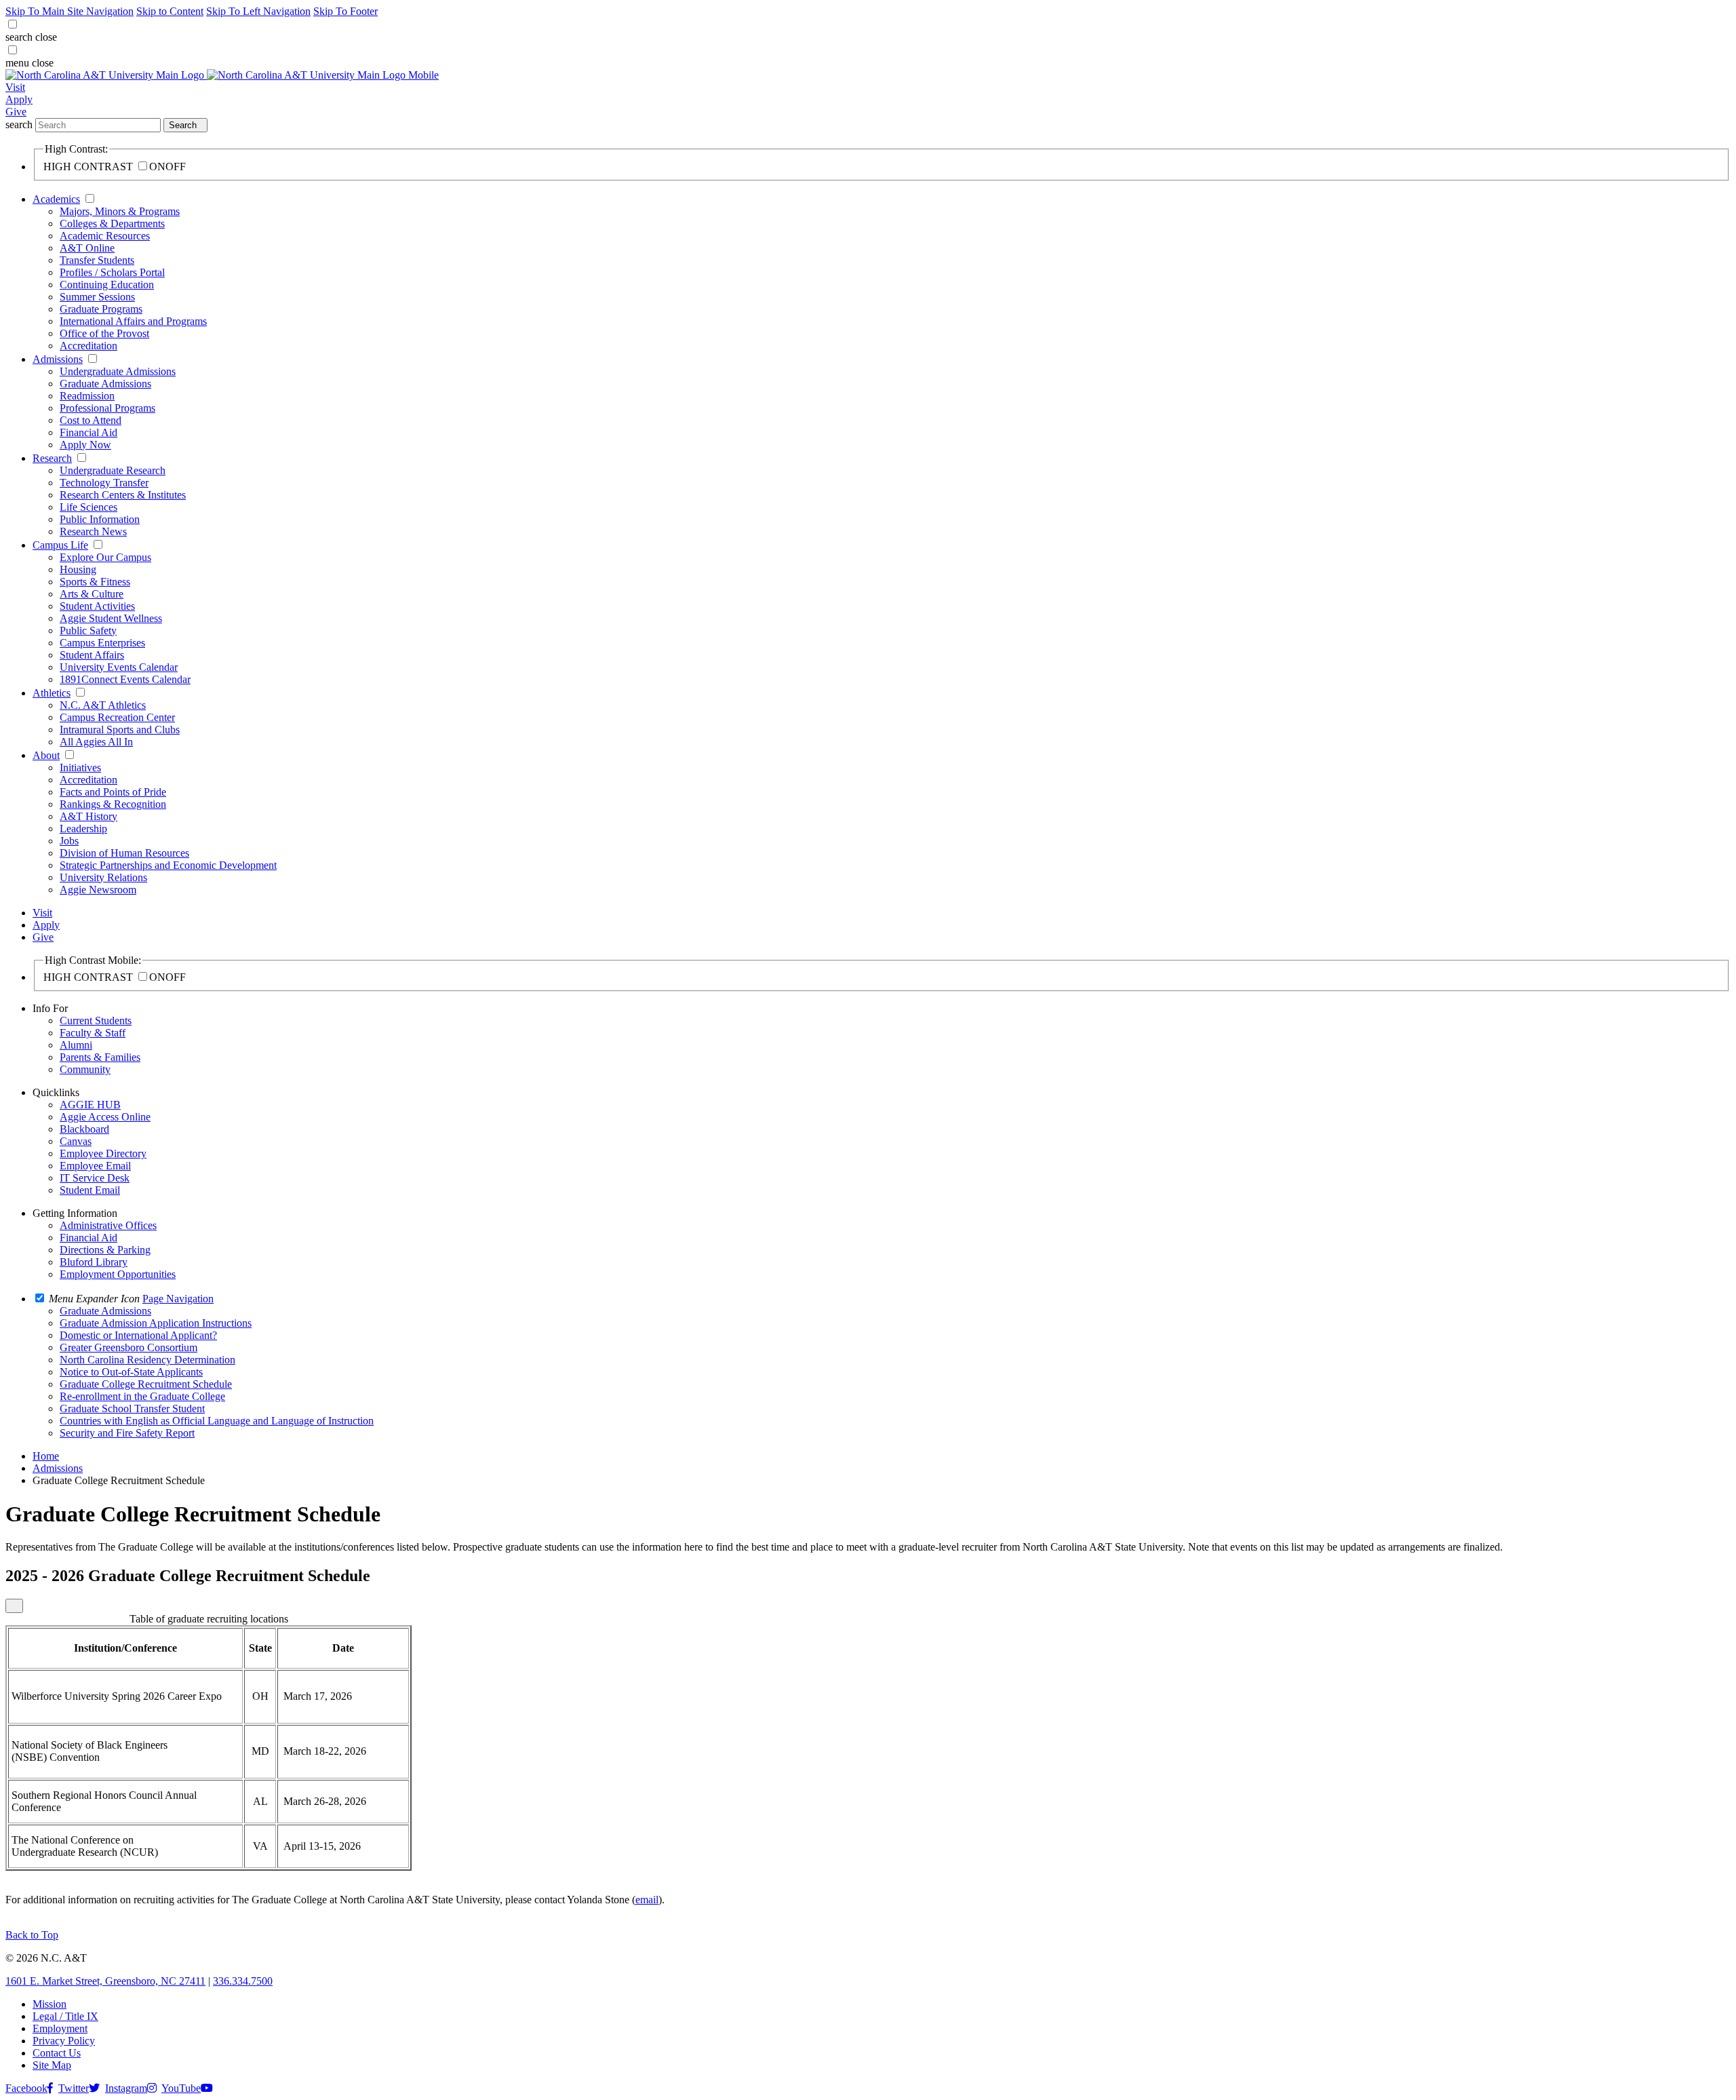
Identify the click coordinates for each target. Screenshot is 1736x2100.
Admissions (58, 359)
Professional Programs (107, 408)
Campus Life (60, 545)
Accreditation (88, 346)
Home (46, 1456)
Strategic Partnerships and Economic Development (168, 865)
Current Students (96, 1020)
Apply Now (85, 445)
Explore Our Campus (105, 557)
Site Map (52, 2065)
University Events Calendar (119, 667)
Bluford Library (94, 1262)
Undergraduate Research (113, 470)
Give (16, 112)
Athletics (52, 693)
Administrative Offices (108, 1225)
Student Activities (97, 606)
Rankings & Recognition (113, 804)
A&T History (88, 816)
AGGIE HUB (90, 1105)
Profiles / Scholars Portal (112, 272)
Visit (15, 87)
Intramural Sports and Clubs (120, 730)
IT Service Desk (95, 1178)
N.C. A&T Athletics (103, 705)
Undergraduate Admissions (118, 371)
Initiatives (80, 767)
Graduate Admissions (105, 384)
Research (52, 458)
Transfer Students (97, 260)
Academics (56, 199)
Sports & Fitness (95, 582)
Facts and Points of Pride (113, 792)
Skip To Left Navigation (258, 11)
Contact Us (57, 2053)
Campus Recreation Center (117, 717)
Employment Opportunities (118, 1274)
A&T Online (87, 248)
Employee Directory (103, 1153)
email (647, 1900)
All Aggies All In (96, 742)
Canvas (76, 1141)
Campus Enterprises (102, 643)
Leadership (83, 829)
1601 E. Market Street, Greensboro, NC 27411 (105, 1981)
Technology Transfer (104, 483)
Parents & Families (100, 1057)
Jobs (69, 841)
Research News (93, 531)
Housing (78, 569)
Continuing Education (107, 285)
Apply (19, 99)
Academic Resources (105, 236)
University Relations (103, 877)
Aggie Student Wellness (111, 618)
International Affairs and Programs (133, 321)
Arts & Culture (92, 594)
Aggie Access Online (105, 1117)
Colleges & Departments (112, 223)
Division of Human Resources (124, 853)
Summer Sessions (97, 297)
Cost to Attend (91, 420)
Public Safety (88, 630)
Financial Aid (88, 432)
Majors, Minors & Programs (120, 211)
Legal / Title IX (65, 2016)
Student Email (90, 1190)
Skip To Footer (346, 11)
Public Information (100, 519)
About (46, 755)
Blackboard (84, 1129)
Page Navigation (178, 1299)
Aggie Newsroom (98, 890)
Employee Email (95, 1166)
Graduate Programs (101, 309)
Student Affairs (92, 655)
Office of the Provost (104, 333)
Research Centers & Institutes (123, 495)
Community (85, 1069)
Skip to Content (170, 11)
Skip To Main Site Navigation (70, 11)
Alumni (76, 1045)
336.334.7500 (243, 1981)
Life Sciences (88, 507)
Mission (50, 2004)
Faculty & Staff (93, 1033)
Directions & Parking (105, 1250)
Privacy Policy (64, 2041)
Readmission (87, 396)
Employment (60, 2028)
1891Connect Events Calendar (125, 679)
